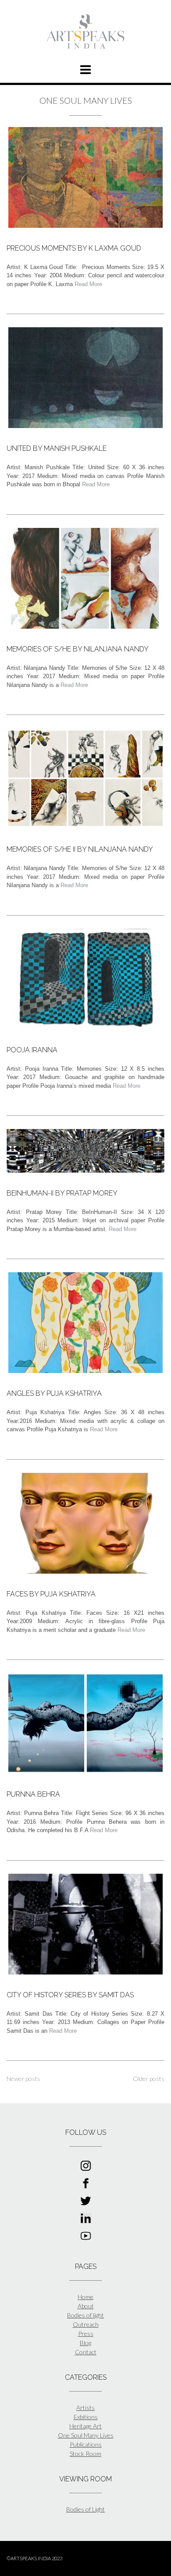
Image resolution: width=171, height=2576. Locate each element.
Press (86, 2334)
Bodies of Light (85, 2509)
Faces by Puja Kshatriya (51, 1594)
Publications (86, 2444)
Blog (85, 2343)
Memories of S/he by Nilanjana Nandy (78, 649)
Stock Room (85, 2454)
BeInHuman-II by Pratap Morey (62, 1193)
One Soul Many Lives (86, 2435)
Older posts (149, 2079)
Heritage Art (85, 2426)
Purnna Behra (33, 1794)
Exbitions (86, 2417)
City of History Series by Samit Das (70, 1995)
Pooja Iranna (32, 1050)
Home (85, 2297)
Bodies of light (85, 2315)
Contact (86, 2352)
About (86, 2306)
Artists (85, 2408)
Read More (88, 284)
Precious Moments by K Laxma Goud (74, 248)
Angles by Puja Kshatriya (54, 1393)
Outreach (86, 2324)
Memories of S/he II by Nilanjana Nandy (80, 849)
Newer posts (23, 2079)
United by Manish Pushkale (57, 448)
